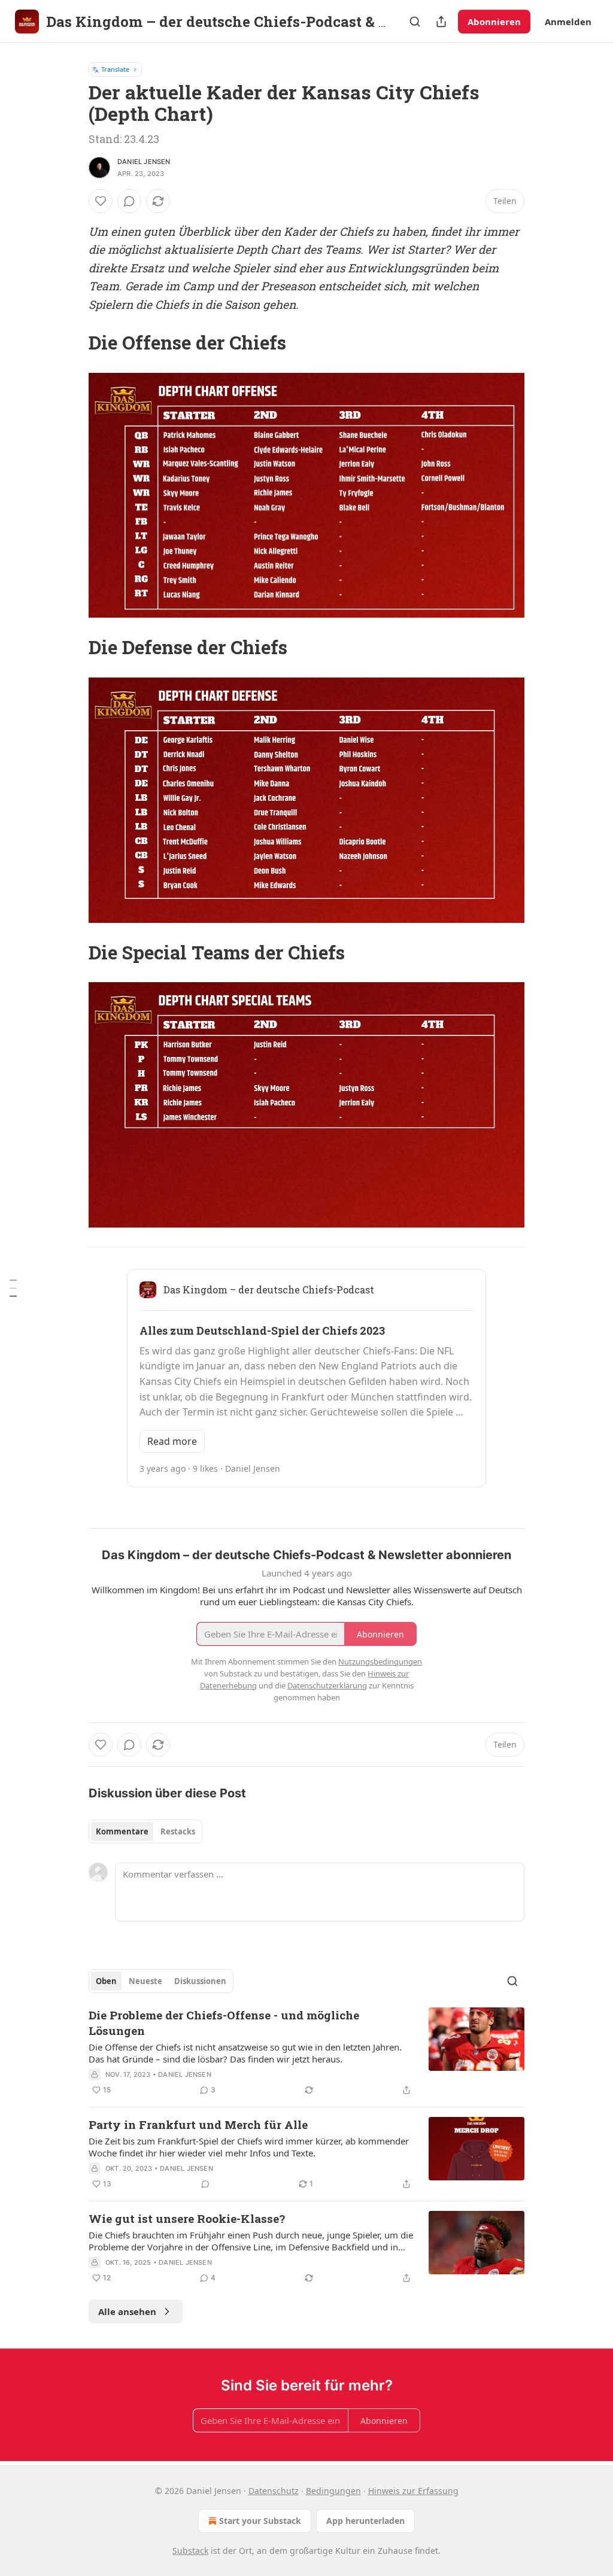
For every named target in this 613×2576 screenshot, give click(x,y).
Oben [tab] (106, 1981)
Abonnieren (494, 22)
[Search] (415, 22)
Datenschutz (274, 2491)
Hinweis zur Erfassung (413, 2491)
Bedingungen (333, 2491)
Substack (190, 2551)
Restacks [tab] (178, 1831)
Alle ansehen (127, 2311)
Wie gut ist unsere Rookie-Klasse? (187, 2218)
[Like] (101, 201)
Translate (115, 69)
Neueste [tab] (145, 1981)
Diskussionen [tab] (200, 1981)
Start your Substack (260, 2521)
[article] (306, 2052)
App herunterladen (365, 2521)
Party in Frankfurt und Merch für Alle (198, 2124)
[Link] (72, 343)
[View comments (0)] (129, 201)
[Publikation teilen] (441, 22)
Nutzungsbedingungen (380, 1661)
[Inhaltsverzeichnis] (13, 1288)
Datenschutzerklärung (327, 1685)
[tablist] (145, 1831)
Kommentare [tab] (122, 1831)
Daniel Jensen (144, 162)
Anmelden (568, 22)
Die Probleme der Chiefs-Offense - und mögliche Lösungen (224, 2023)
